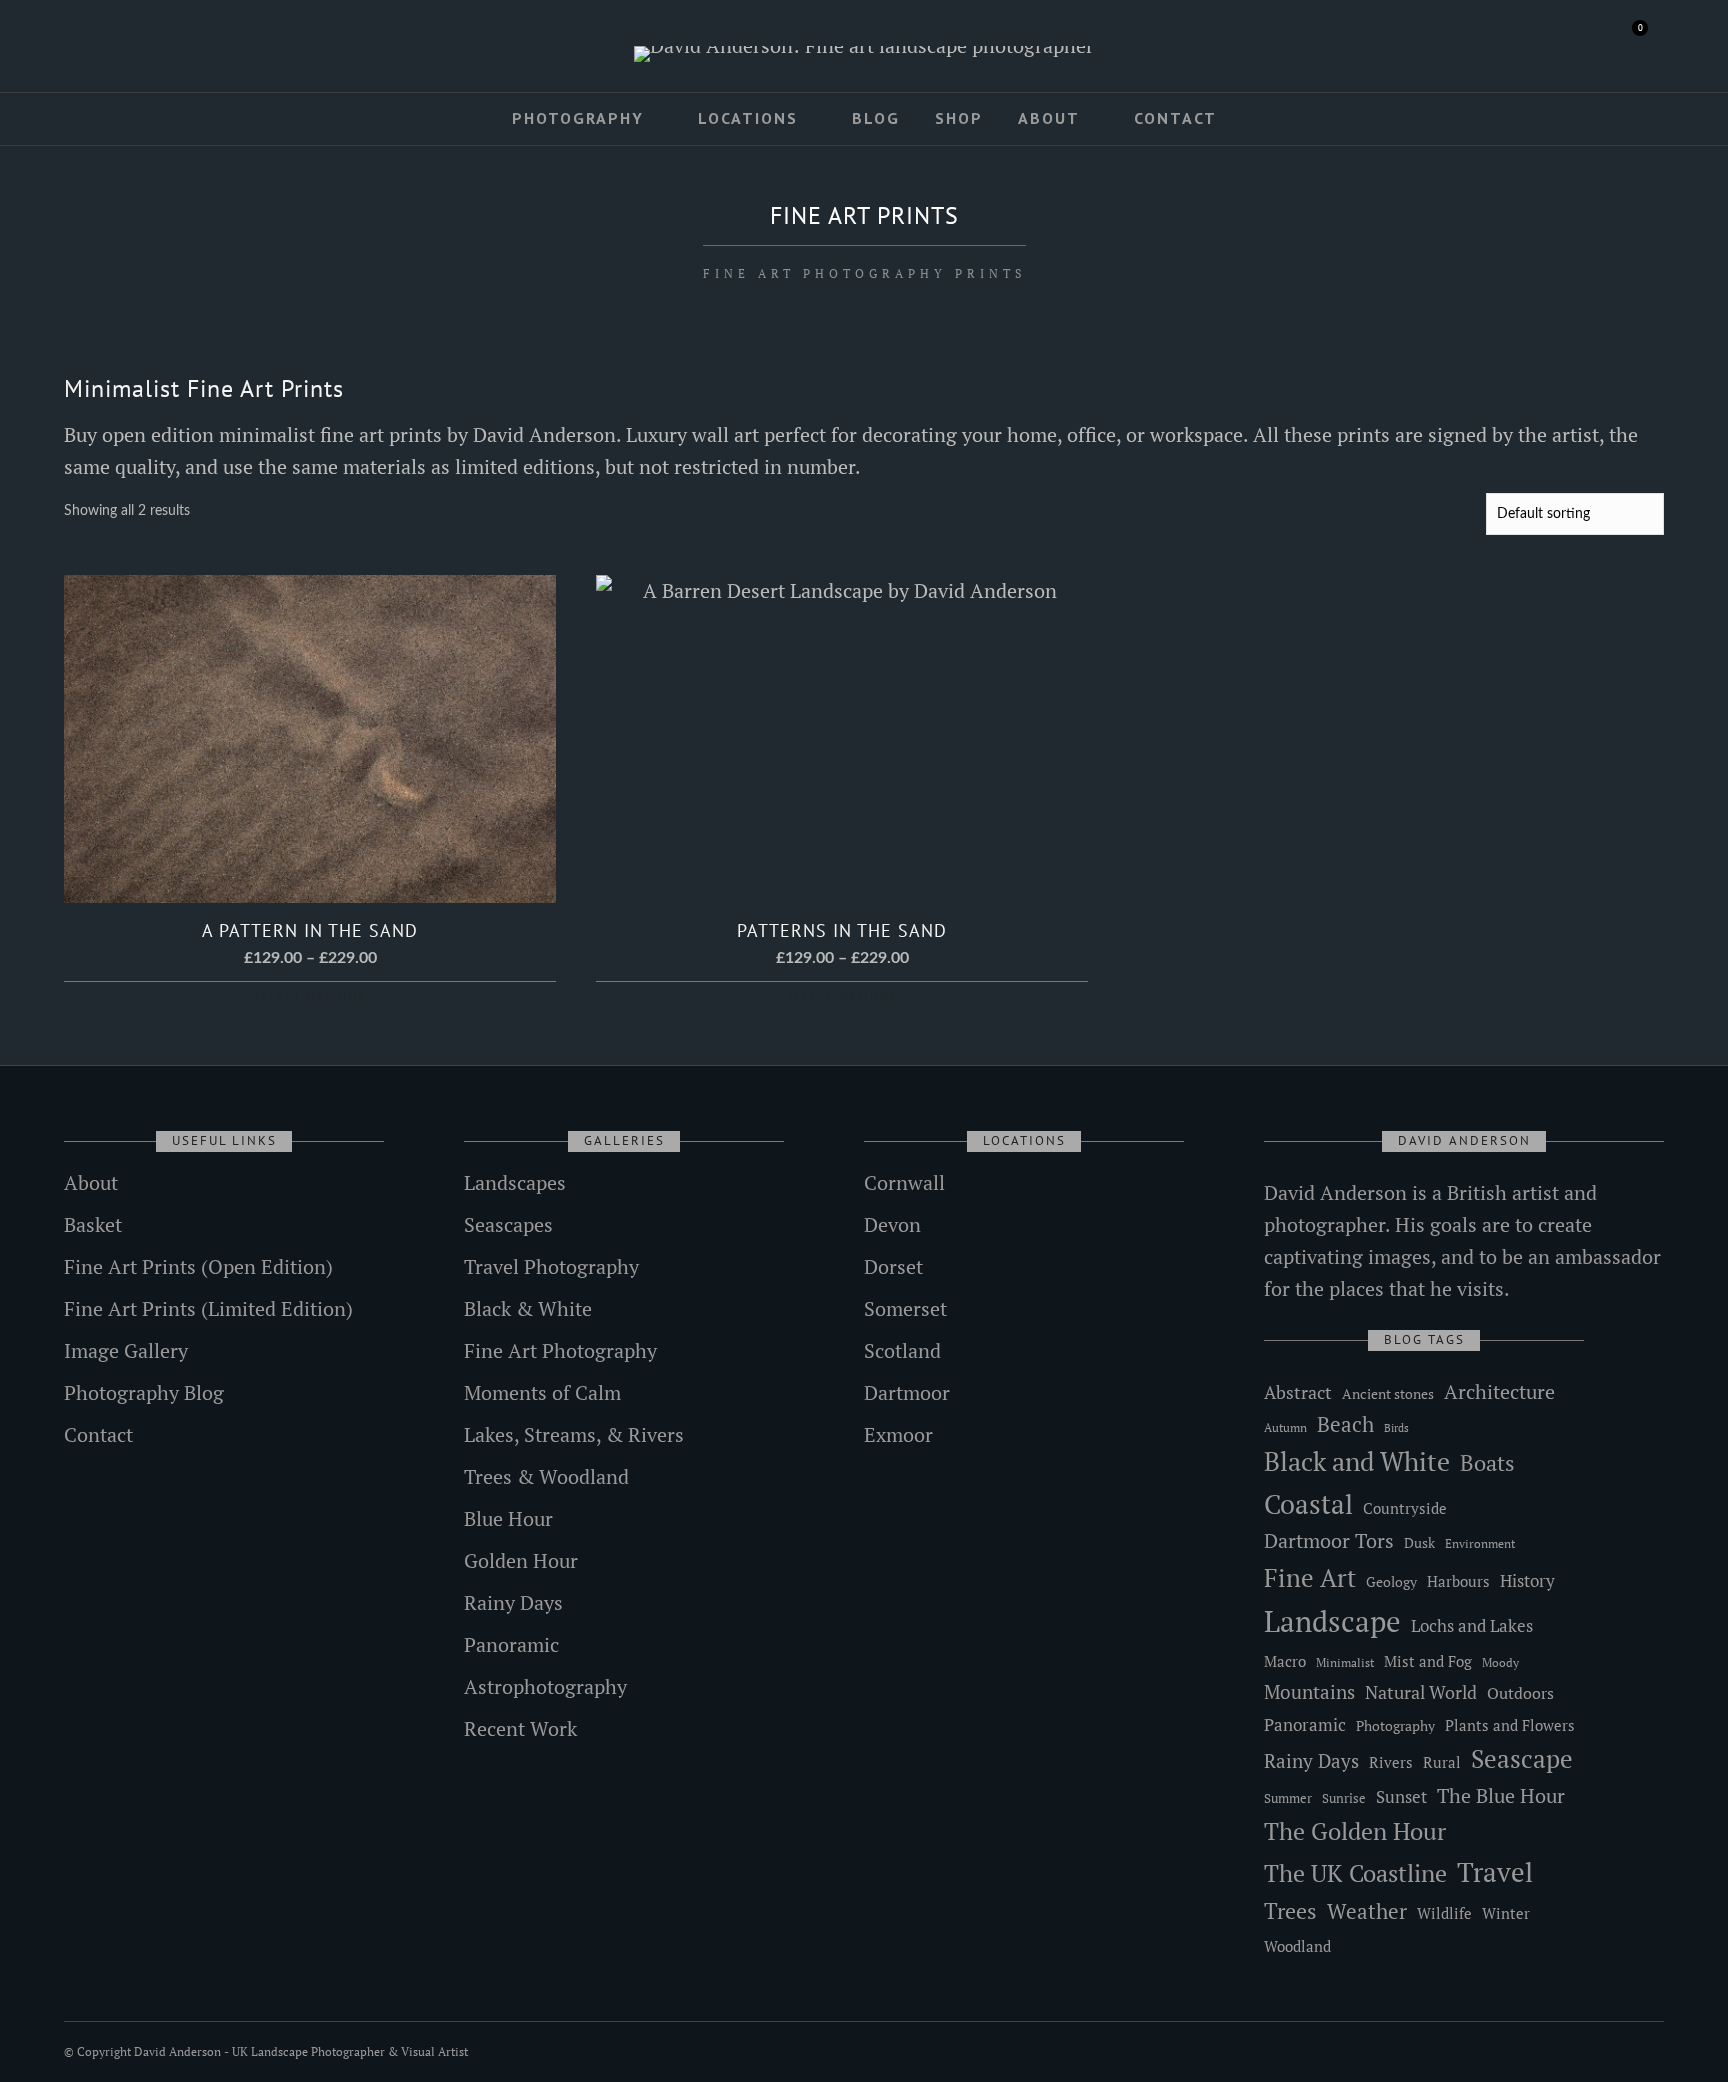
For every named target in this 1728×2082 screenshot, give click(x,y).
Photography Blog (144, 1392)
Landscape (1332, 1621)
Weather (1367, 1911)
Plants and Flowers (1510, 1725)
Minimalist (1345, 1662)
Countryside (1405, 1508)
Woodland (1297, 1946)
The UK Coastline (1355, 1873)
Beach (1345, 1424)
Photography (578, 118)
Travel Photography (551, 1266)
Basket (93, 1224)
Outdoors (1520, 1693)
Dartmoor (907, 1392)
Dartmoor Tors (1329, 1541)
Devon (892, 1224)
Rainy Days (513, 1602)
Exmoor (898, 1434)
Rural (1442, 1762)
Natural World (1421, 1692)
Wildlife (1444, 1913)
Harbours (1458, 1581)
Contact (1175, 118)
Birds (1396, 1428)
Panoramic (511, 1644)
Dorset (893, 1266)
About (1049, 118)
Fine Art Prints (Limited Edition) (208, 1308)
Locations (748, 118)
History (1527, 1580)
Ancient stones (1388, 1393)
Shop (959, 118)
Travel (1495, 1872)
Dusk (1419, 1542)
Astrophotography (545, 1686)
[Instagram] (155, 47)
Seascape (1522, 1759)
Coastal (1308, 1504)
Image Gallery (126, 1350)
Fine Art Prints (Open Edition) (198, 1266)
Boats (1487, 1462)
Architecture (1499, 1391)
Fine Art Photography (560, 1350)
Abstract (1298, 1392)
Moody (1500, 1662)
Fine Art (1310, 1577)
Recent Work (520, 1728)
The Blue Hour (1501, 1795)
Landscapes (515, 1182)
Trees (1290, 1910)
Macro (1285, 1661)
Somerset (905, 1308)
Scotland (902, 1350)
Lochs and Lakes (1472, 1626)
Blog (876, 118)
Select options (310, 997)
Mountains (1309, 1692)
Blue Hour (508, 1518)
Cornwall (904, 1182)
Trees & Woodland (546, 1476)
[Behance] (184, 47)
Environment (1480, 1543)
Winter (1506, 1913)
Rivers (1391, 1762)
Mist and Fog (1428, 1661)
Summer (1288, 1798)
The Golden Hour (1355, 1831)
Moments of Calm (542, 1392)
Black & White (528, 1308)
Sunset (1401, 1796)
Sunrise (1344, 1798)
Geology (1391, 1581)
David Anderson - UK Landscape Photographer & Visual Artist (301, 2051)
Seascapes (508, 1224)
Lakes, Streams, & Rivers (574, 1434)
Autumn (1285, 1427)
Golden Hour (521, 1560)
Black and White (1357, 1461)
